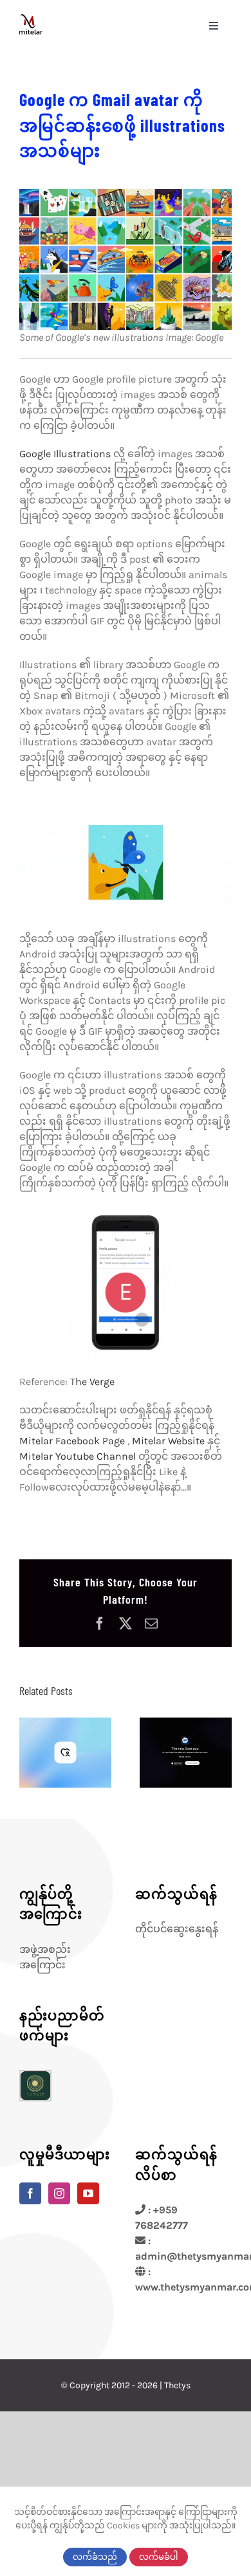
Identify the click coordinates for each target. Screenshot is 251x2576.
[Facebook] (30, 2193)
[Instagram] (59, 2193)
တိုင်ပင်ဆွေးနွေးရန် (177, 1929)
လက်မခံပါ (159, 2557)
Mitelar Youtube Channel (79, 1456)
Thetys (177, 2385)
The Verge (92, 1382)
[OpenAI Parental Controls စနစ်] (65, 1753)
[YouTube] (88, 2193)
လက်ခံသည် (95, 2557)
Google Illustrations (65, 454)
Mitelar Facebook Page (73, 1441)
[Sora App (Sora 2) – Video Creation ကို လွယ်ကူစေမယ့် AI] (186, 1753)
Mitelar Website (168, 1441)
